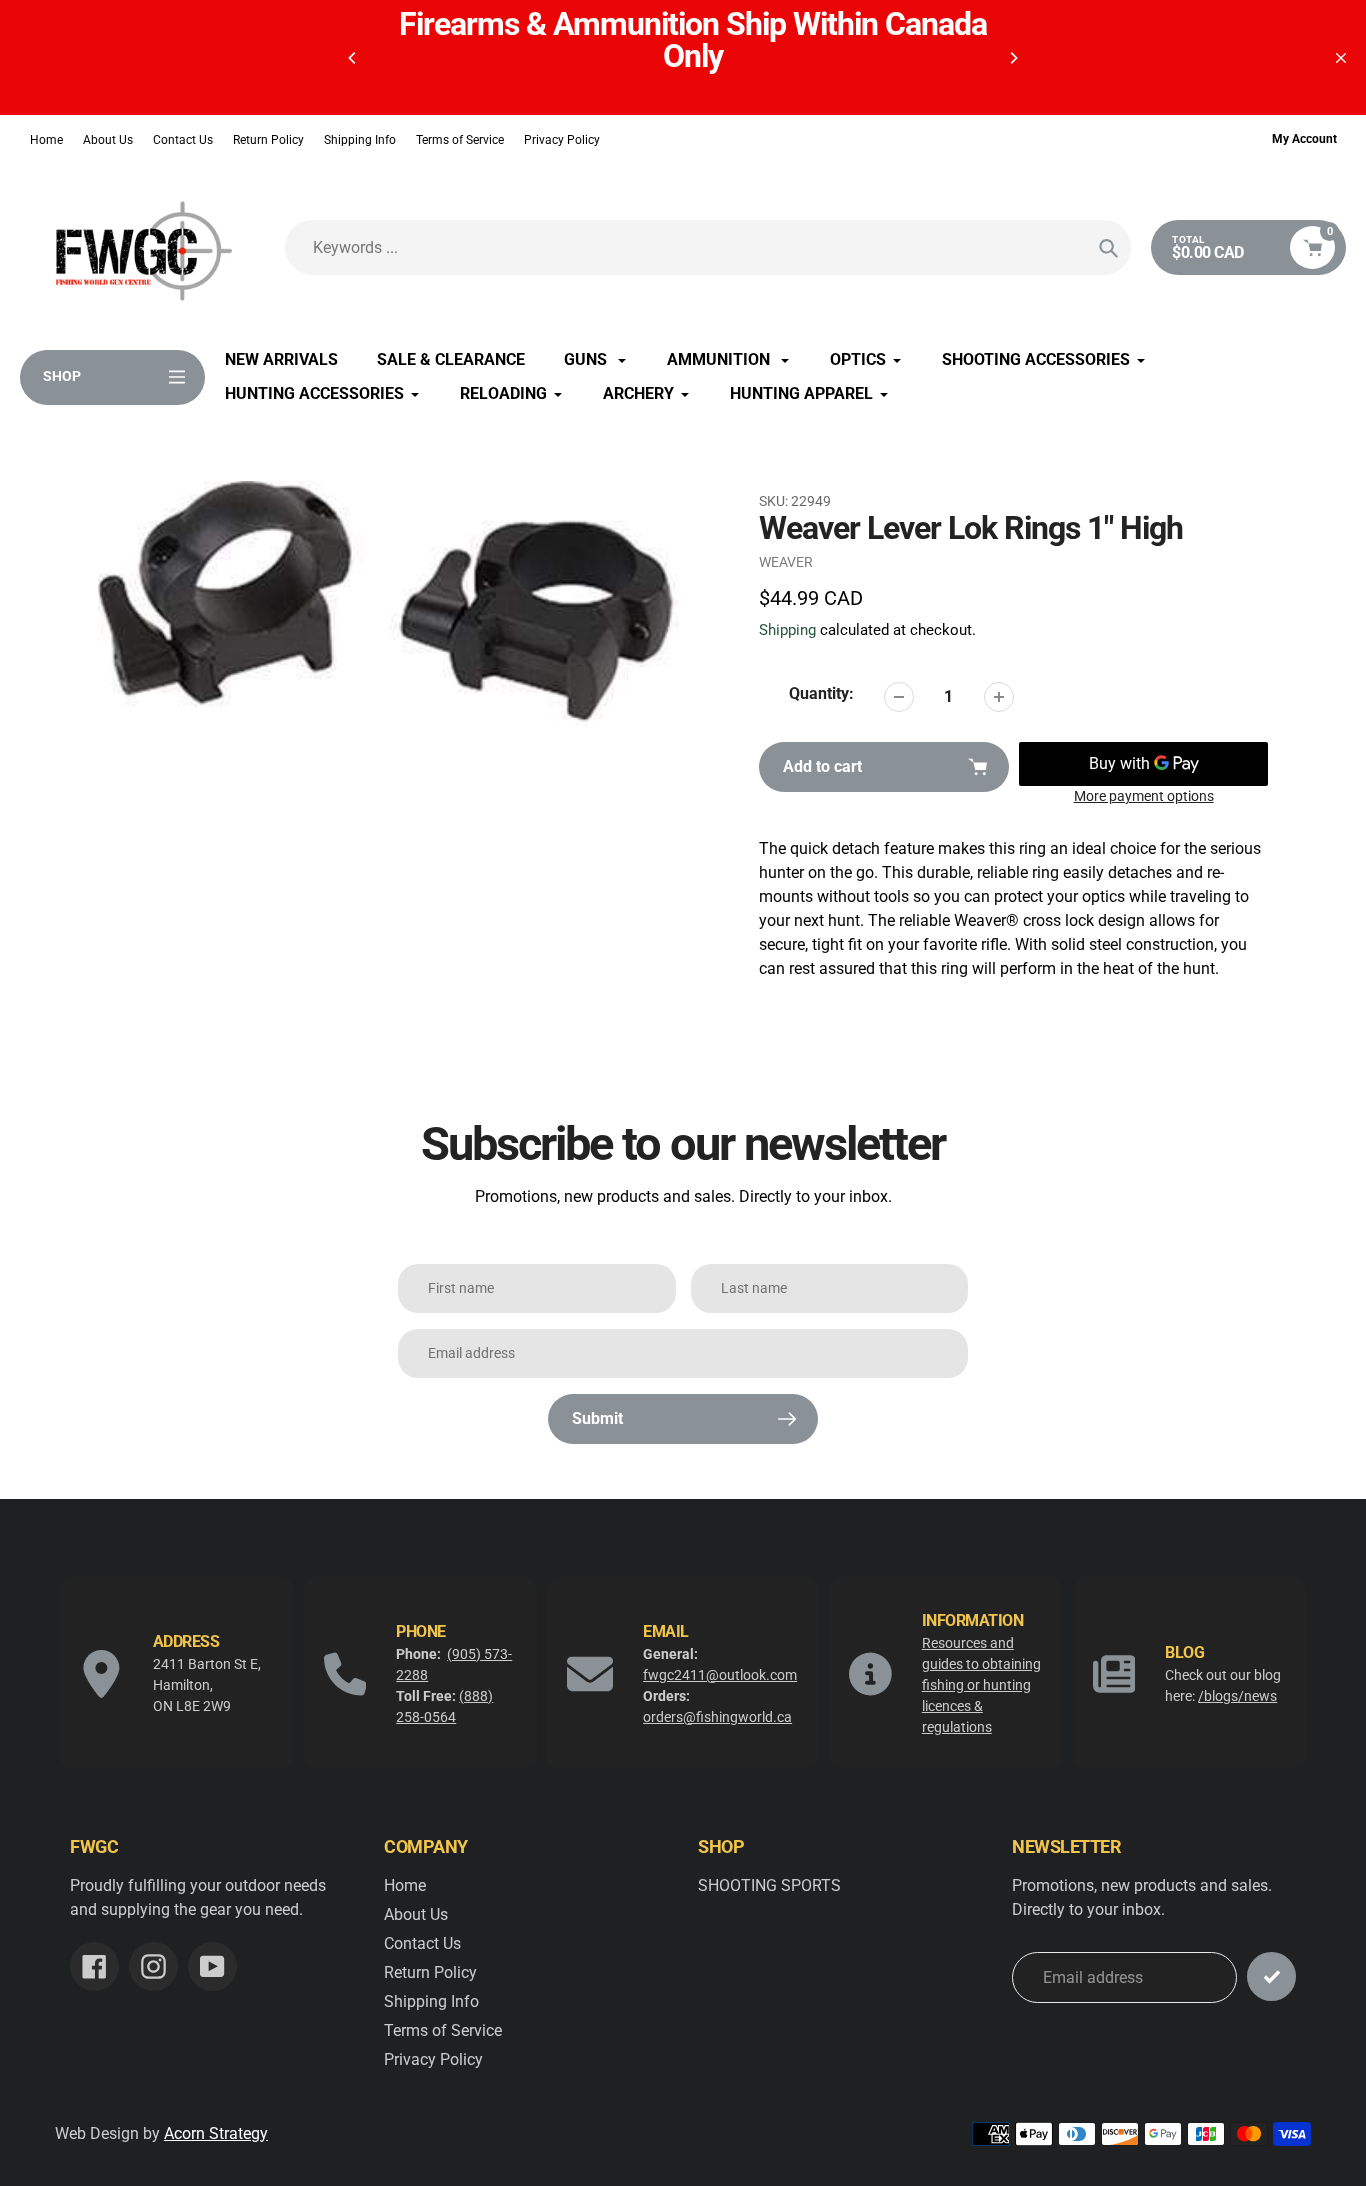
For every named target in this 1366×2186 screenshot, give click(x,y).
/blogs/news (1237, 1696)
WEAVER (786, 562)
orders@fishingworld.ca (717, 1717)
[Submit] (1271, 1976)
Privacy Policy (562, 140)
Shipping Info (360, 140)
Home (46, 140)
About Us (108, 140)
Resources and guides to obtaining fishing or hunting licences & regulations (981, 1685)
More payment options (1144, 796)
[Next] (1013, 58)
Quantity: (821, 693)
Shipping (787, 630)
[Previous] (353, 58)
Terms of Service (460, 140)
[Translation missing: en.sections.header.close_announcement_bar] (1341, 58)
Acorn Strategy (216, 2133)
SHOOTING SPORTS (769, 1885)
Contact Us (183, 140)
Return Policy (268, 140)
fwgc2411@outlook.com (720, 1675)
